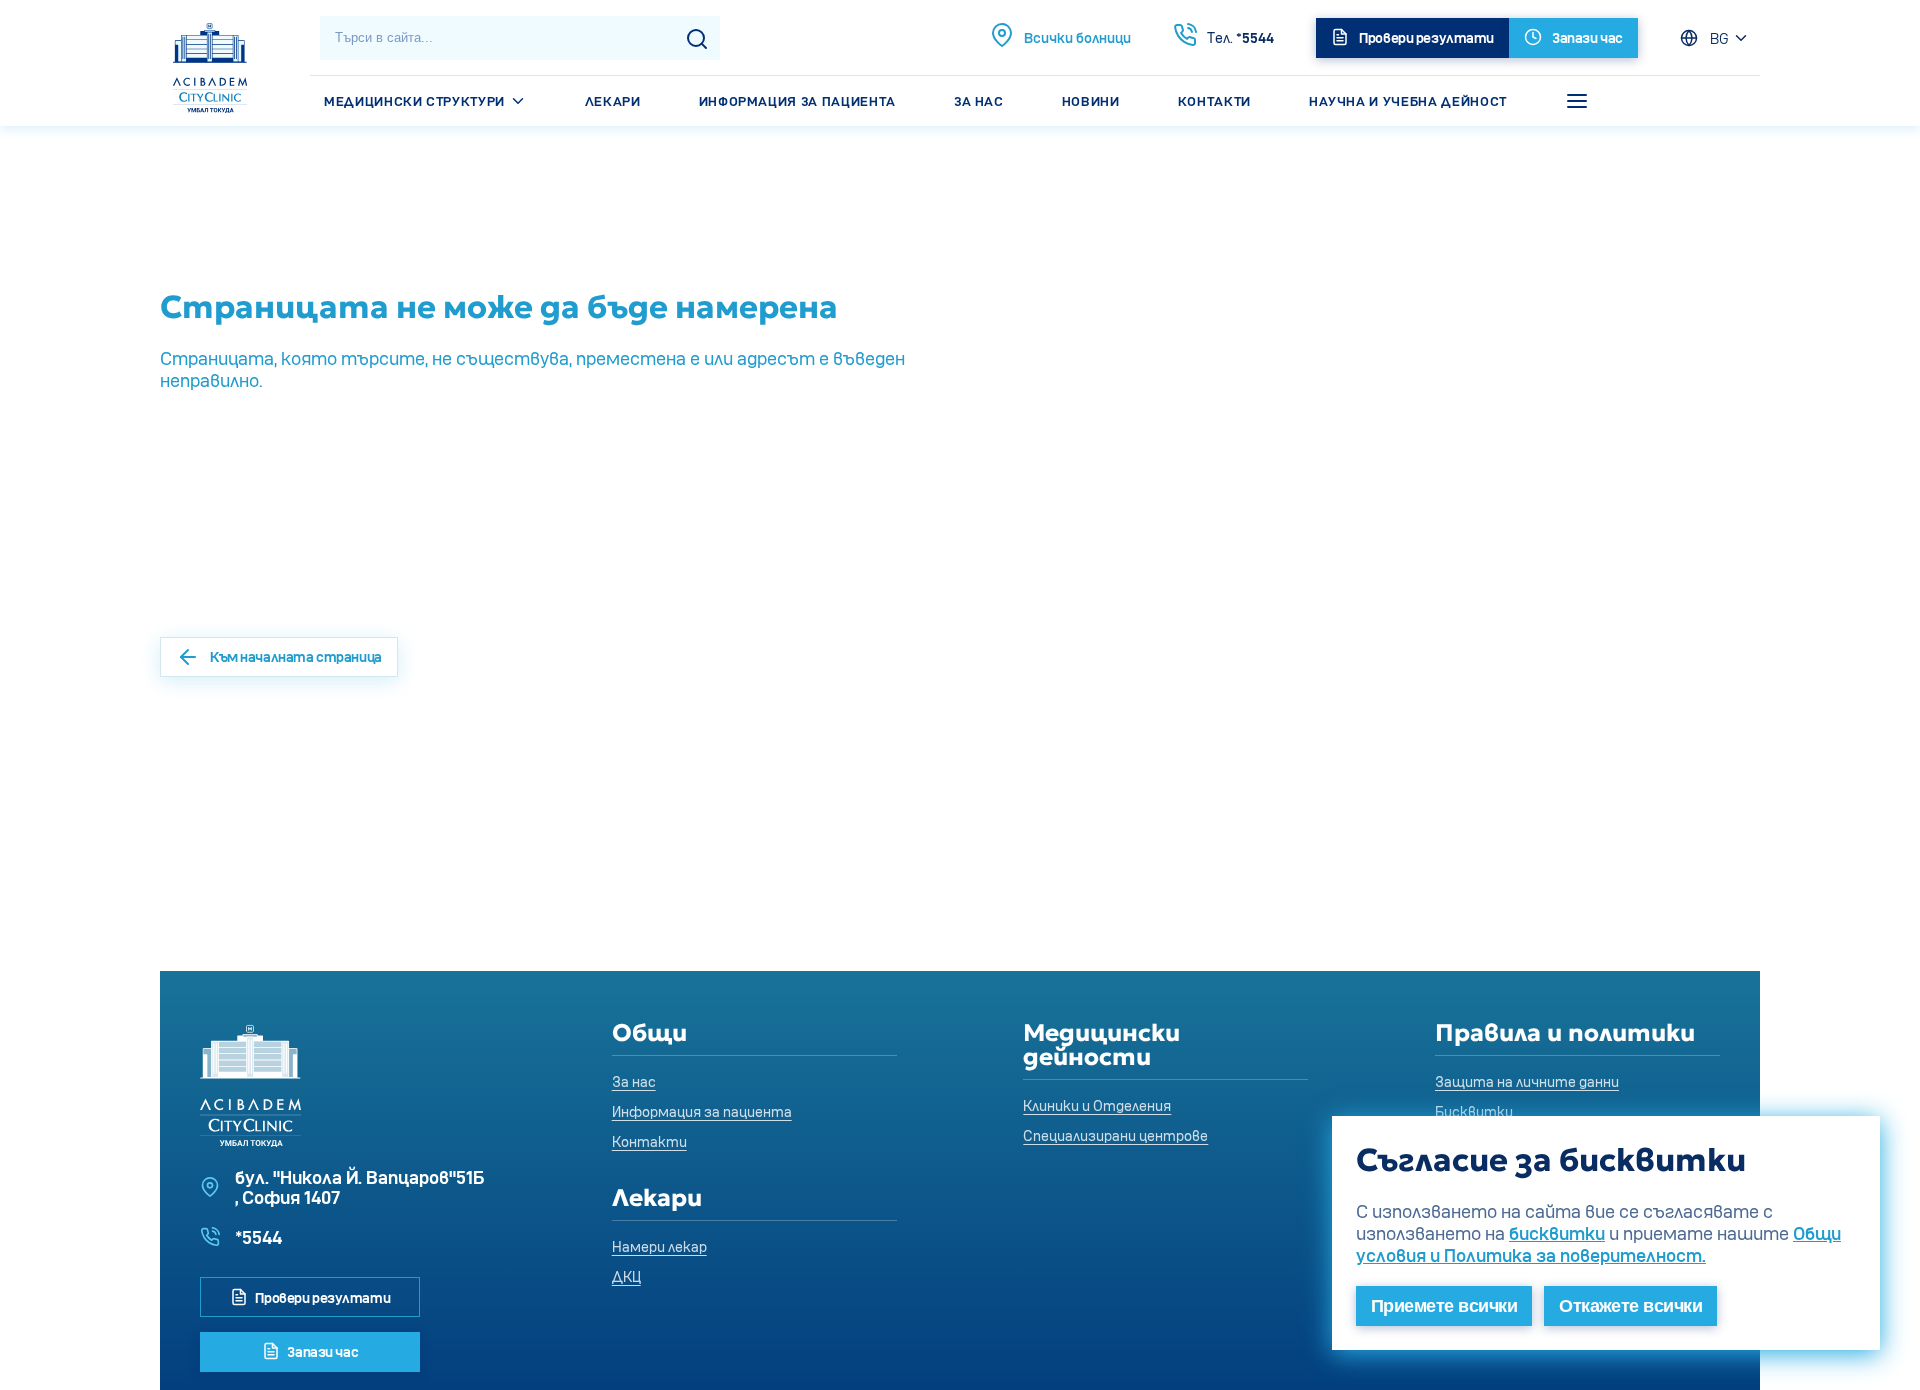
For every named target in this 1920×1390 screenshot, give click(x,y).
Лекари (613, 101)
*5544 (1240, 37)
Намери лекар (659, 1246)
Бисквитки (1474, 1111)
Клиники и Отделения (1097, 1105)
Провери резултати (321, 1297)
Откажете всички (1630, 1306)
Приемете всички (1444, 1306)
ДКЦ (626, 1276)
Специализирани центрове (1115, 1135)
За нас (979, 101)
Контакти (1214, 101)
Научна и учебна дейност (1408, 101)
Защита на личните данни (1527, 1081)
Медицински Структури (416, 101)
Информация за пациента (797, 101)
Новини (1091, 101)
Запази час (321, 1351)
